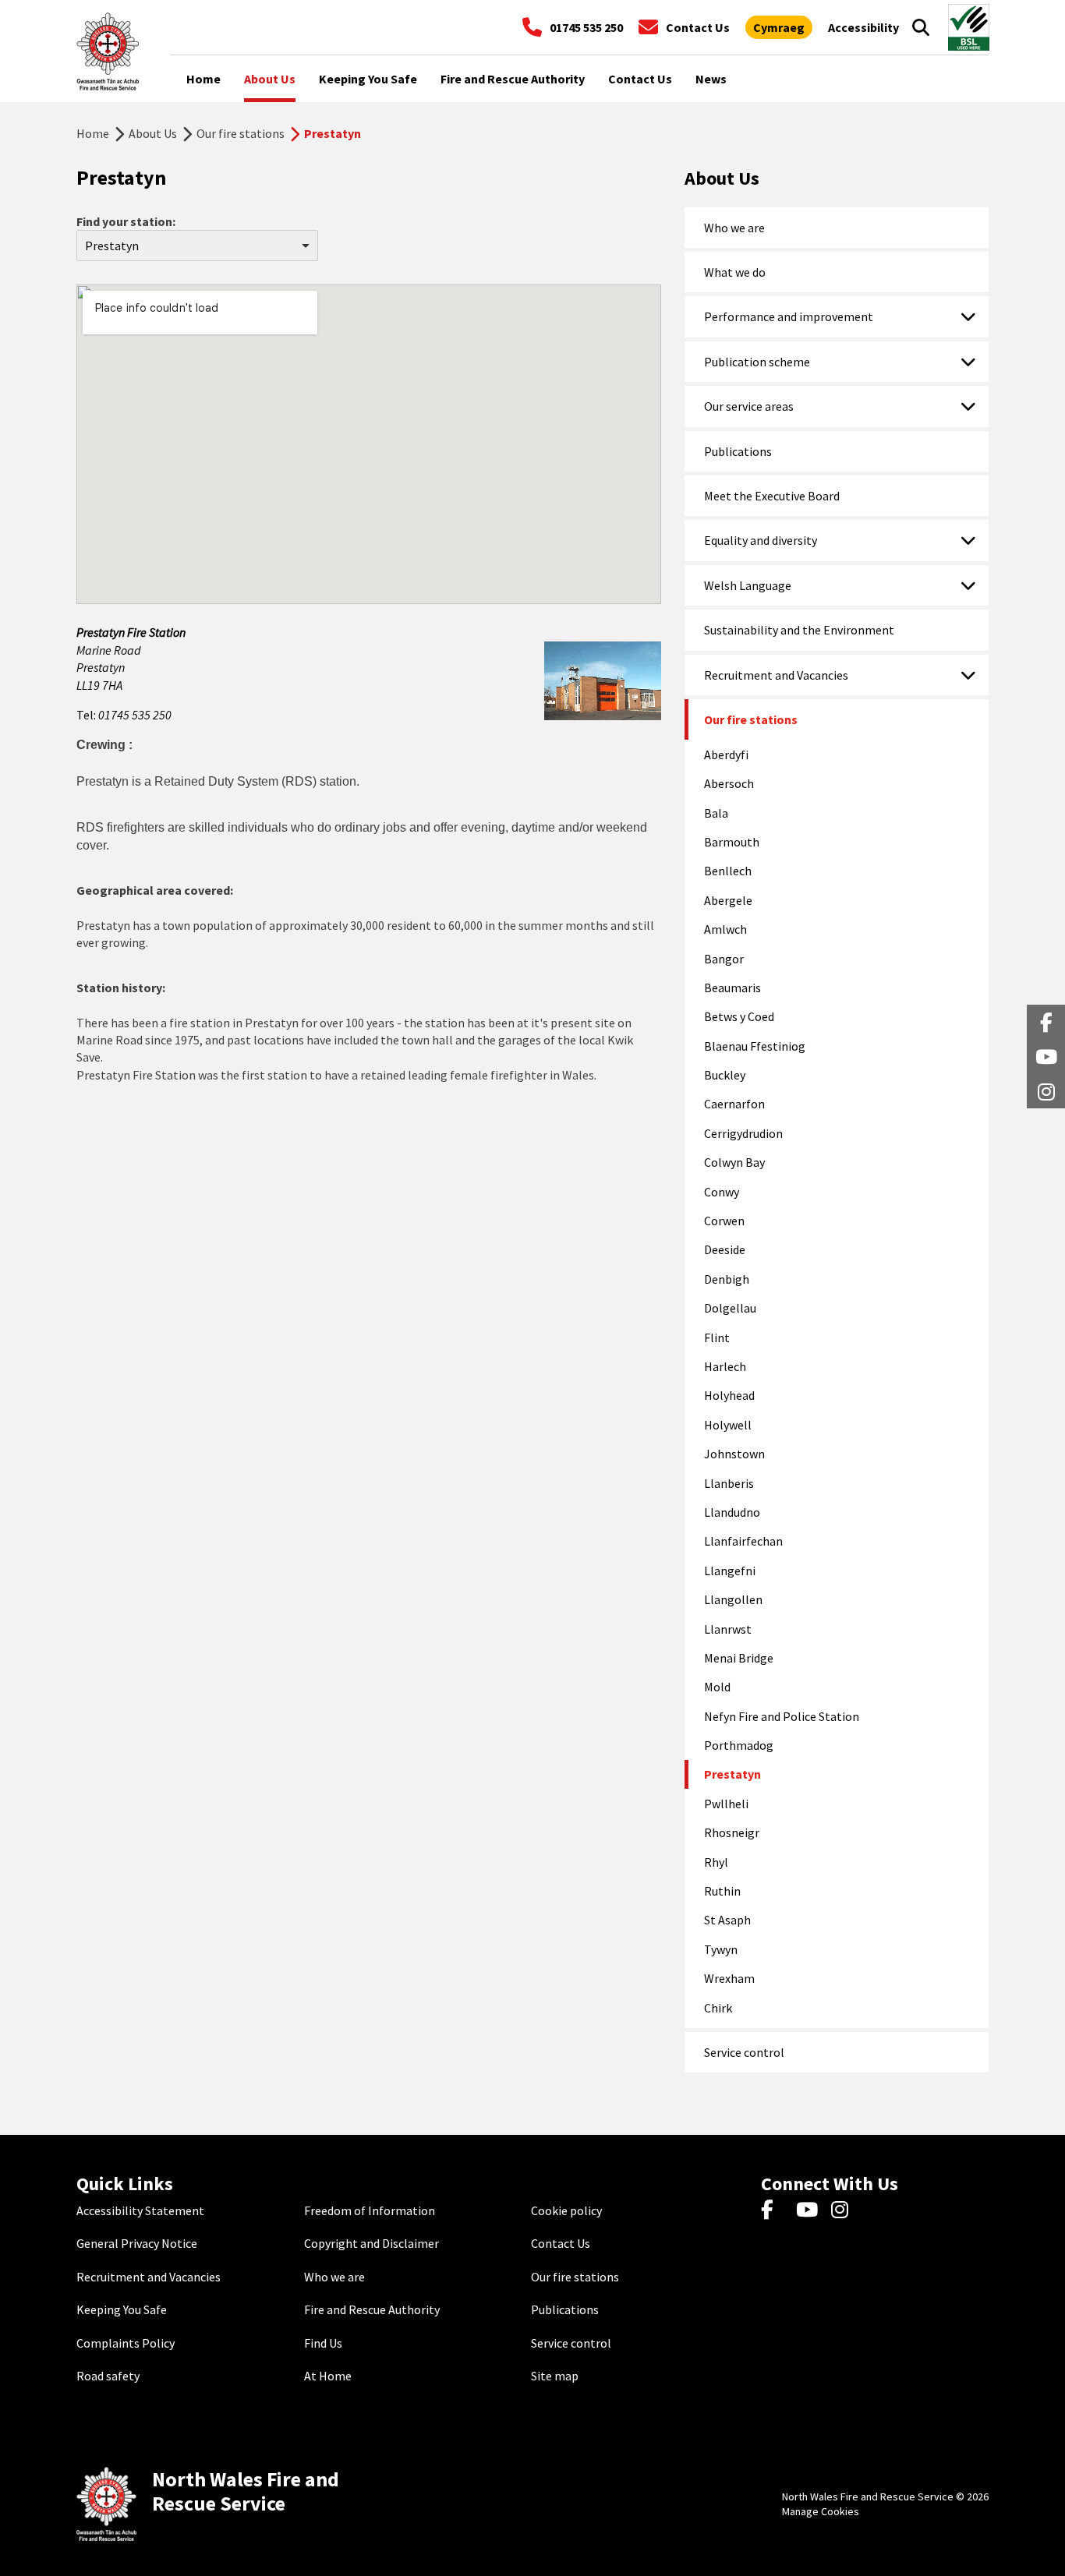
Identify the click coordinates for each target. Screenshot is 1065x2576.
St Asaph (727, 1920)
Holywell (728, 1425)
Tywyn (721, 1949)
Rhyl (716, 1862)
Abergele (728, 900)
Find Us (323, 2343)
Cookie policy (566, 2210)
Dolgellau (730, 1308)
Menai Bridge (739, 1658)
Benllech (728, 871)
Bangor (724, 959)
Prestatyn (732, 1774)
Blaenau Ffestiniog (755, 1046)
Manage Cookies (821, 2511)
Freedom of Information (370, 2210)
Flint (717, 1337)
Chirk (718, 2008)
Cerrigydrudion (743, 1133)
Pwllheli (726, 1804)
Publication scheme (757, 362)
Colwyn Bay (734, 1162)
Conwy (722, 1192)
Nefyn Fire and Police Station (782, 1716)
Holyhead (729, 1395)
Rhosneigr (732, 1832)
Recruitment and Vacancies (776, 675)
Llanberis (729, 1483)
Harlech (725, 1366)
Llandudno (732, 1512)
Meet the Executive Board (772, 496)
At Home (328, 2376)
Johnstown (734, 1454)
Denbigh (727, 1279)
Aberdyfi (726, 754)
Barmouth (732, 842)
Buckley (725, 1075)
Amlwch (725, 929)
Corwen (724, 1221)
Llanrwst (728, 1629)
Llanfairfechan (743, 1541)
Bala (716, 813)
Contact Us (561, 2243)
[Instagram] (845, 2210)
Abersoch (729, 783)
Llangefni (730, 1571)
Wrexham (729, 1978)
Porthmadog (739, 1745)
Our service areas (749, 406)
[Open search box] (921, 27)
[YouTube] (810, 2210)
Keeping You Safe (122, 2309)
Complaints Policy (126, 2343)
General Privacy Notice (137, 2243)
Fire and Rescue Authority (372, 2309)
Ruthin (722, 1891)
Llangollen (733, 1599)
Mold (717, 1687)
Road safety (108, 2376)
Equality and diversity (761, 540)
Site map (555, 2376)
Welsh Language (748, 585)
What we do (735, 272)
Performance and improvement (789, 316)
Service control (744, 2052)
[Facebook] (775, 2210)
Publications (738, 451)
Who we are (734, 228)
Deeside (725, 1249)
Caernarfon (734, 1104)
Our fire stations (241, 133)
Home (93, 133)
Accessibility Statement (140, 2210)
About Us (153, 133)
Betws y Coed (739, 1016)
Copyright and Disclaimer (372, 2243)
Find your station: (126, 221)
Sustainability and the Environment (799, 630)
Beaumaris (732, 988)
